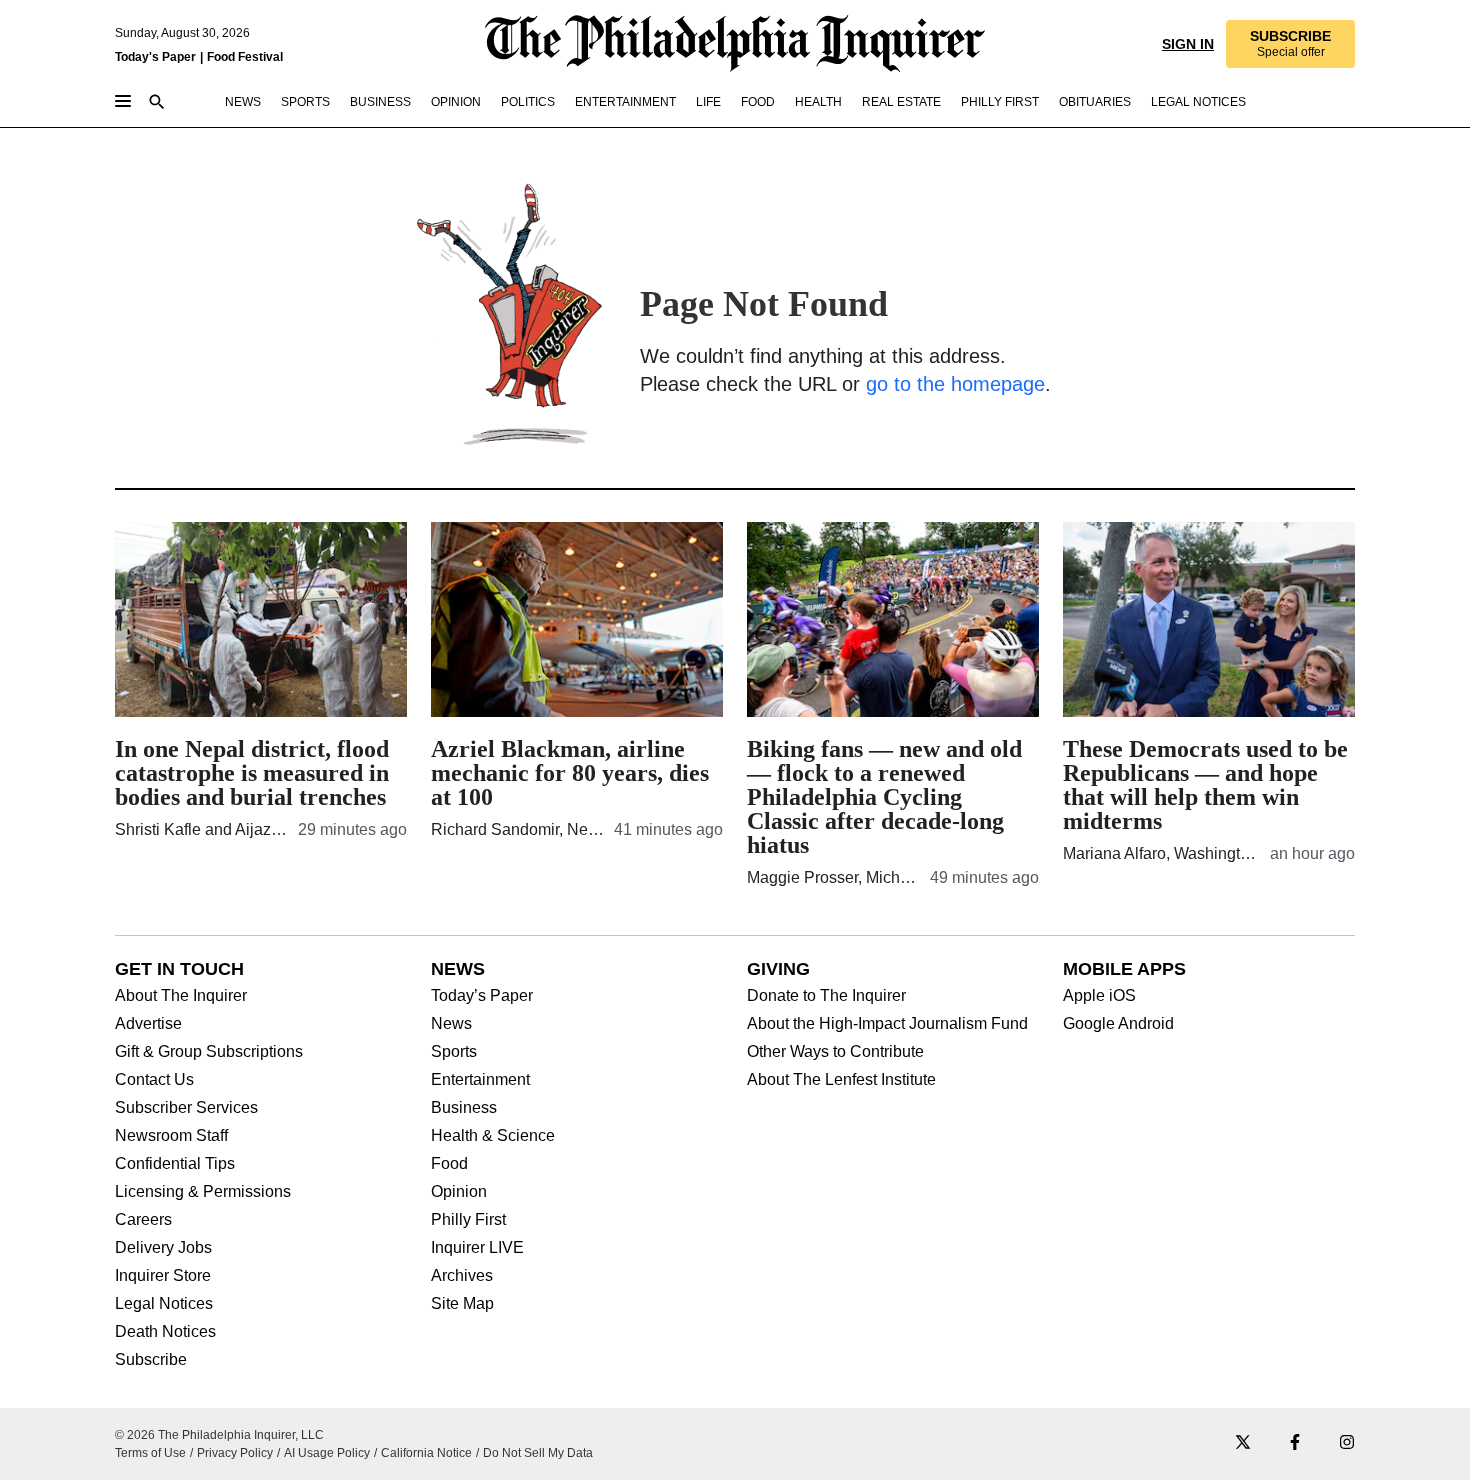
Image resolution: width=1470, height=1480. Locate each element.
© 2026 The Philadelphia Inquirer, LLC (219, 1435)
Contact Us (154, 1080)
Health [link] (818, 102)
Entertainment (480, 1080)
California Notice (426, 1453)
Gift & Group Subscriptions (209, 1052)
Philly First (468, 1220)
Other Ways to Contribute (835, 1052)
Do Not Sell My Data (538, 1453)
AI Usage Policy (327, 1453)
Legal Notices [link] (1198, 102)
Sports (454, 1052)
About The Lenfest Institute (841, 1080)
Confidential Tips (175, 1164)
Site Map (462, 1304)
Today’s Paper (482, 996)
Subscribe (151, 1360)
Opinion (459, 1192)
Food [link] (758, 102)
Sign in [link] (1188, 44)
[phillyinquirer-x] (1243, 1443)
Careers (143, 1220)
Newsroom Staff (171, 1136)
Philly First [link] (1000, 102)
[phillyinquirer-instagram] (1347, 1443)
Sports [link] (305, 102)
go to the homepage (955, 384)
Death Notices (165, 1332)
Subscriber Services (186, 1108)
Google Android (1118, 1024)
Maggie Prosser (802, 877)
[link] (1290, 44)
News (451, 1024)
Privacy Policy (235, 1453)
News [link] (243, 102)
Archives (462, 1276)
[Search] (157, 103)
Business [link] (380, 102)
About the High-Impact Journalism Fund (887, 1024)
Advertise (148, 1024)
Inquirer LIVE (477, 1248)
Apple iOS (1099, 996)
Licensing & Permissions (203, 1192)
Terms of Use (150, 1453)
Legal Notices (164, 1304)
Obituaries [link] (1095, 102)
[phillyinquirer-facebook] (1295, 1443)
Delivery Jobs (163, 1248)
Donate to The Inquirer (826, 996)
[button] (1290, 44)
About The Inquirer (181, 996)
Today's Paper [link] (155, 57)
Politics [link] (528, 102)
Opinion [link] (456, 102)
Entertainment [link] (625, 102)
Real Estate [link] (901, 102)
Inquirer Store (163, 1276)
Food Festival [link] (245, 57)
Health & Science (493, 1136)
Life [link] (708, 102)
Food (449, 1164)
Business (464, 1108)
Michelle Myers (919, 877)
